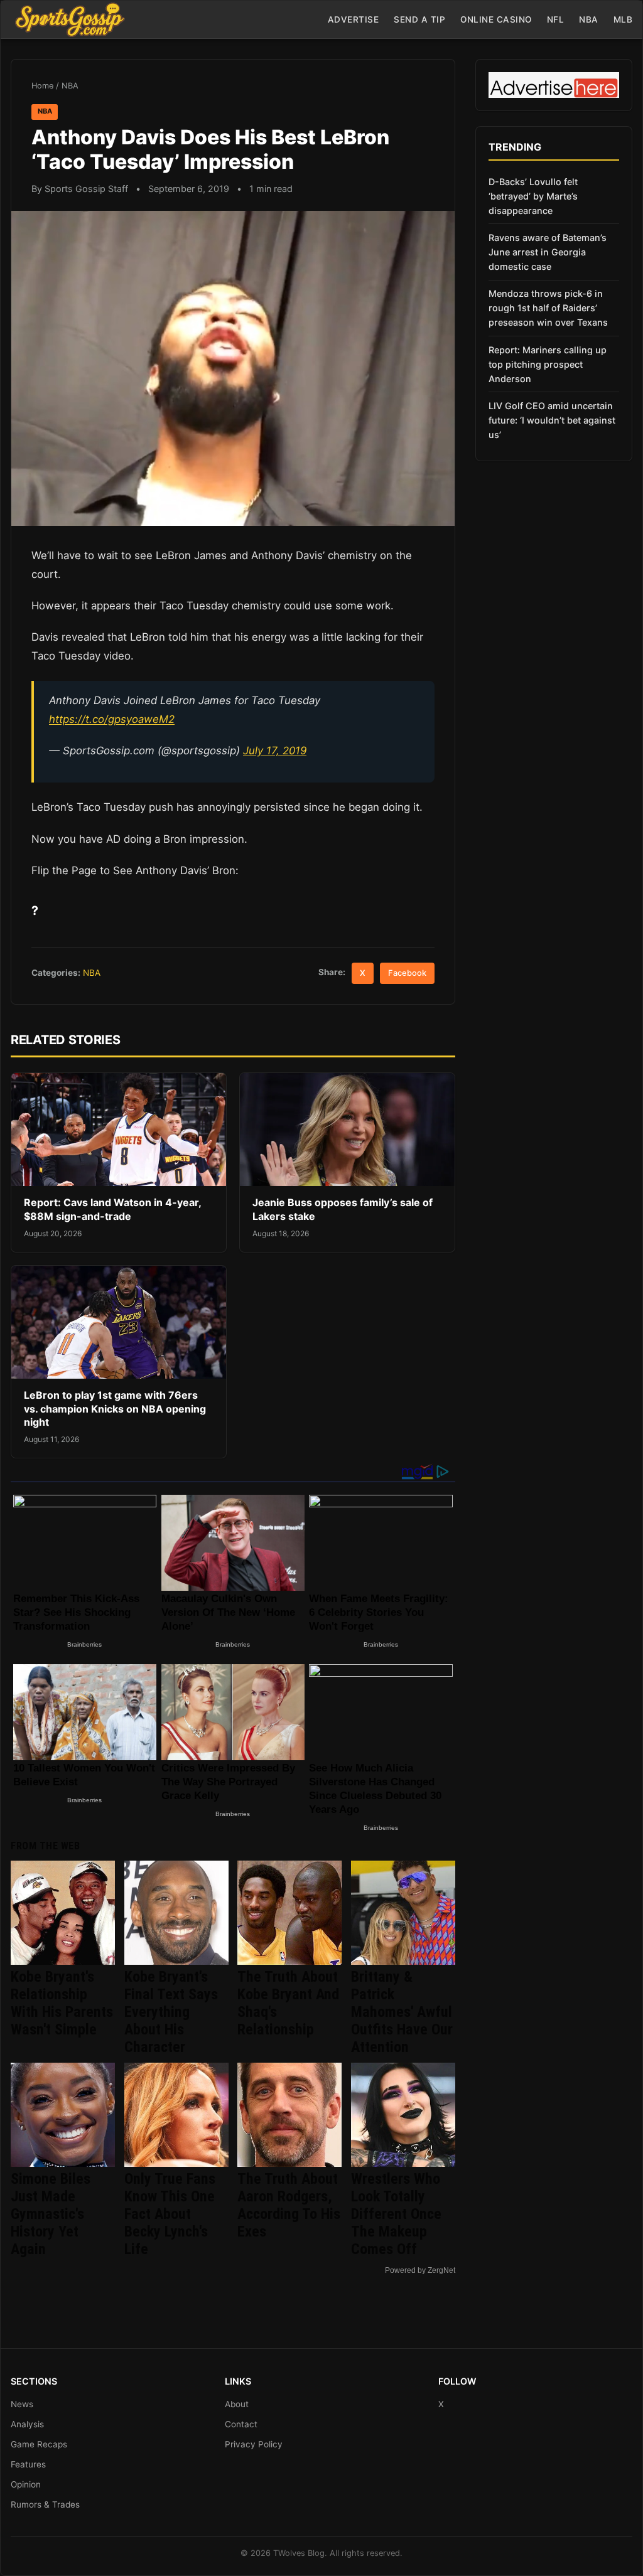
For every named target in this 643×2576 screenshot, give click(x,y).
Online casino (496, 19)
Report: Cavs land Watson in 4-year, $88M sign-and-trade (112, 1209)
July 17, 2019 (275, 751)
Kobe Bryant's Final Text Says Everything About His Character (171, 2012)
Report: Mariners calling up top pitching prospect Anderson (548, 364)
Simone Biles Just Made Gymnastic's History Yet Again (51, 2214)
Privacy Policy (254, 2444)
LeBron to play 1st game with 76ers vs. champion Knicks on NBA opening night (115, 1408)
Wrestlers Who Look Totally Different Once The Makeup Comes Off (396, 2214)
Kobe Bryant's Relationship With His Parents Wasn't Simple (62, 2003)
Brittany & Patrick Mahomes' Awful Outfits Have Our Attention (402, 2012)
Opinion (26, 2484)
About (237, 2404)
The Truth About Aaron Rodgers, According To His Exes (289, 2205)
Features (28, 2464)
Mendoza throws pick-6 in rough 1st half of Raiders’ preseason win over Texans (548, 308)
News (22, 2404)
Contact (241, 2424)
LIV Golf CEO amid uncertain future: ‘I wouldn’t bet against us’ (552, 420)
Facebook (407, 973)
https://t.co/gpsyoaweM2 (112, 719)
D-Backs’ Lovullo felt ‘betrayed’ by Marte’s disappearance (533, 196)
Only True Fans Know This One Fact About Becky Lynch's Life (170, 2214)
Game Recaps (39, 2444)
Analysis (27, 2424)
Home (42, 86)
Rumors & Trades (45, 2504)
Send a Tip (419, 19)
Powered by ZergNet (420, 2270)
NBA (589, 19)
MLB (623, 19)
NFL (556, 19)
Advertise (354, 19)
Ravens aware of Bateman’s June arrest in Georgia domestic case (548, 252)
